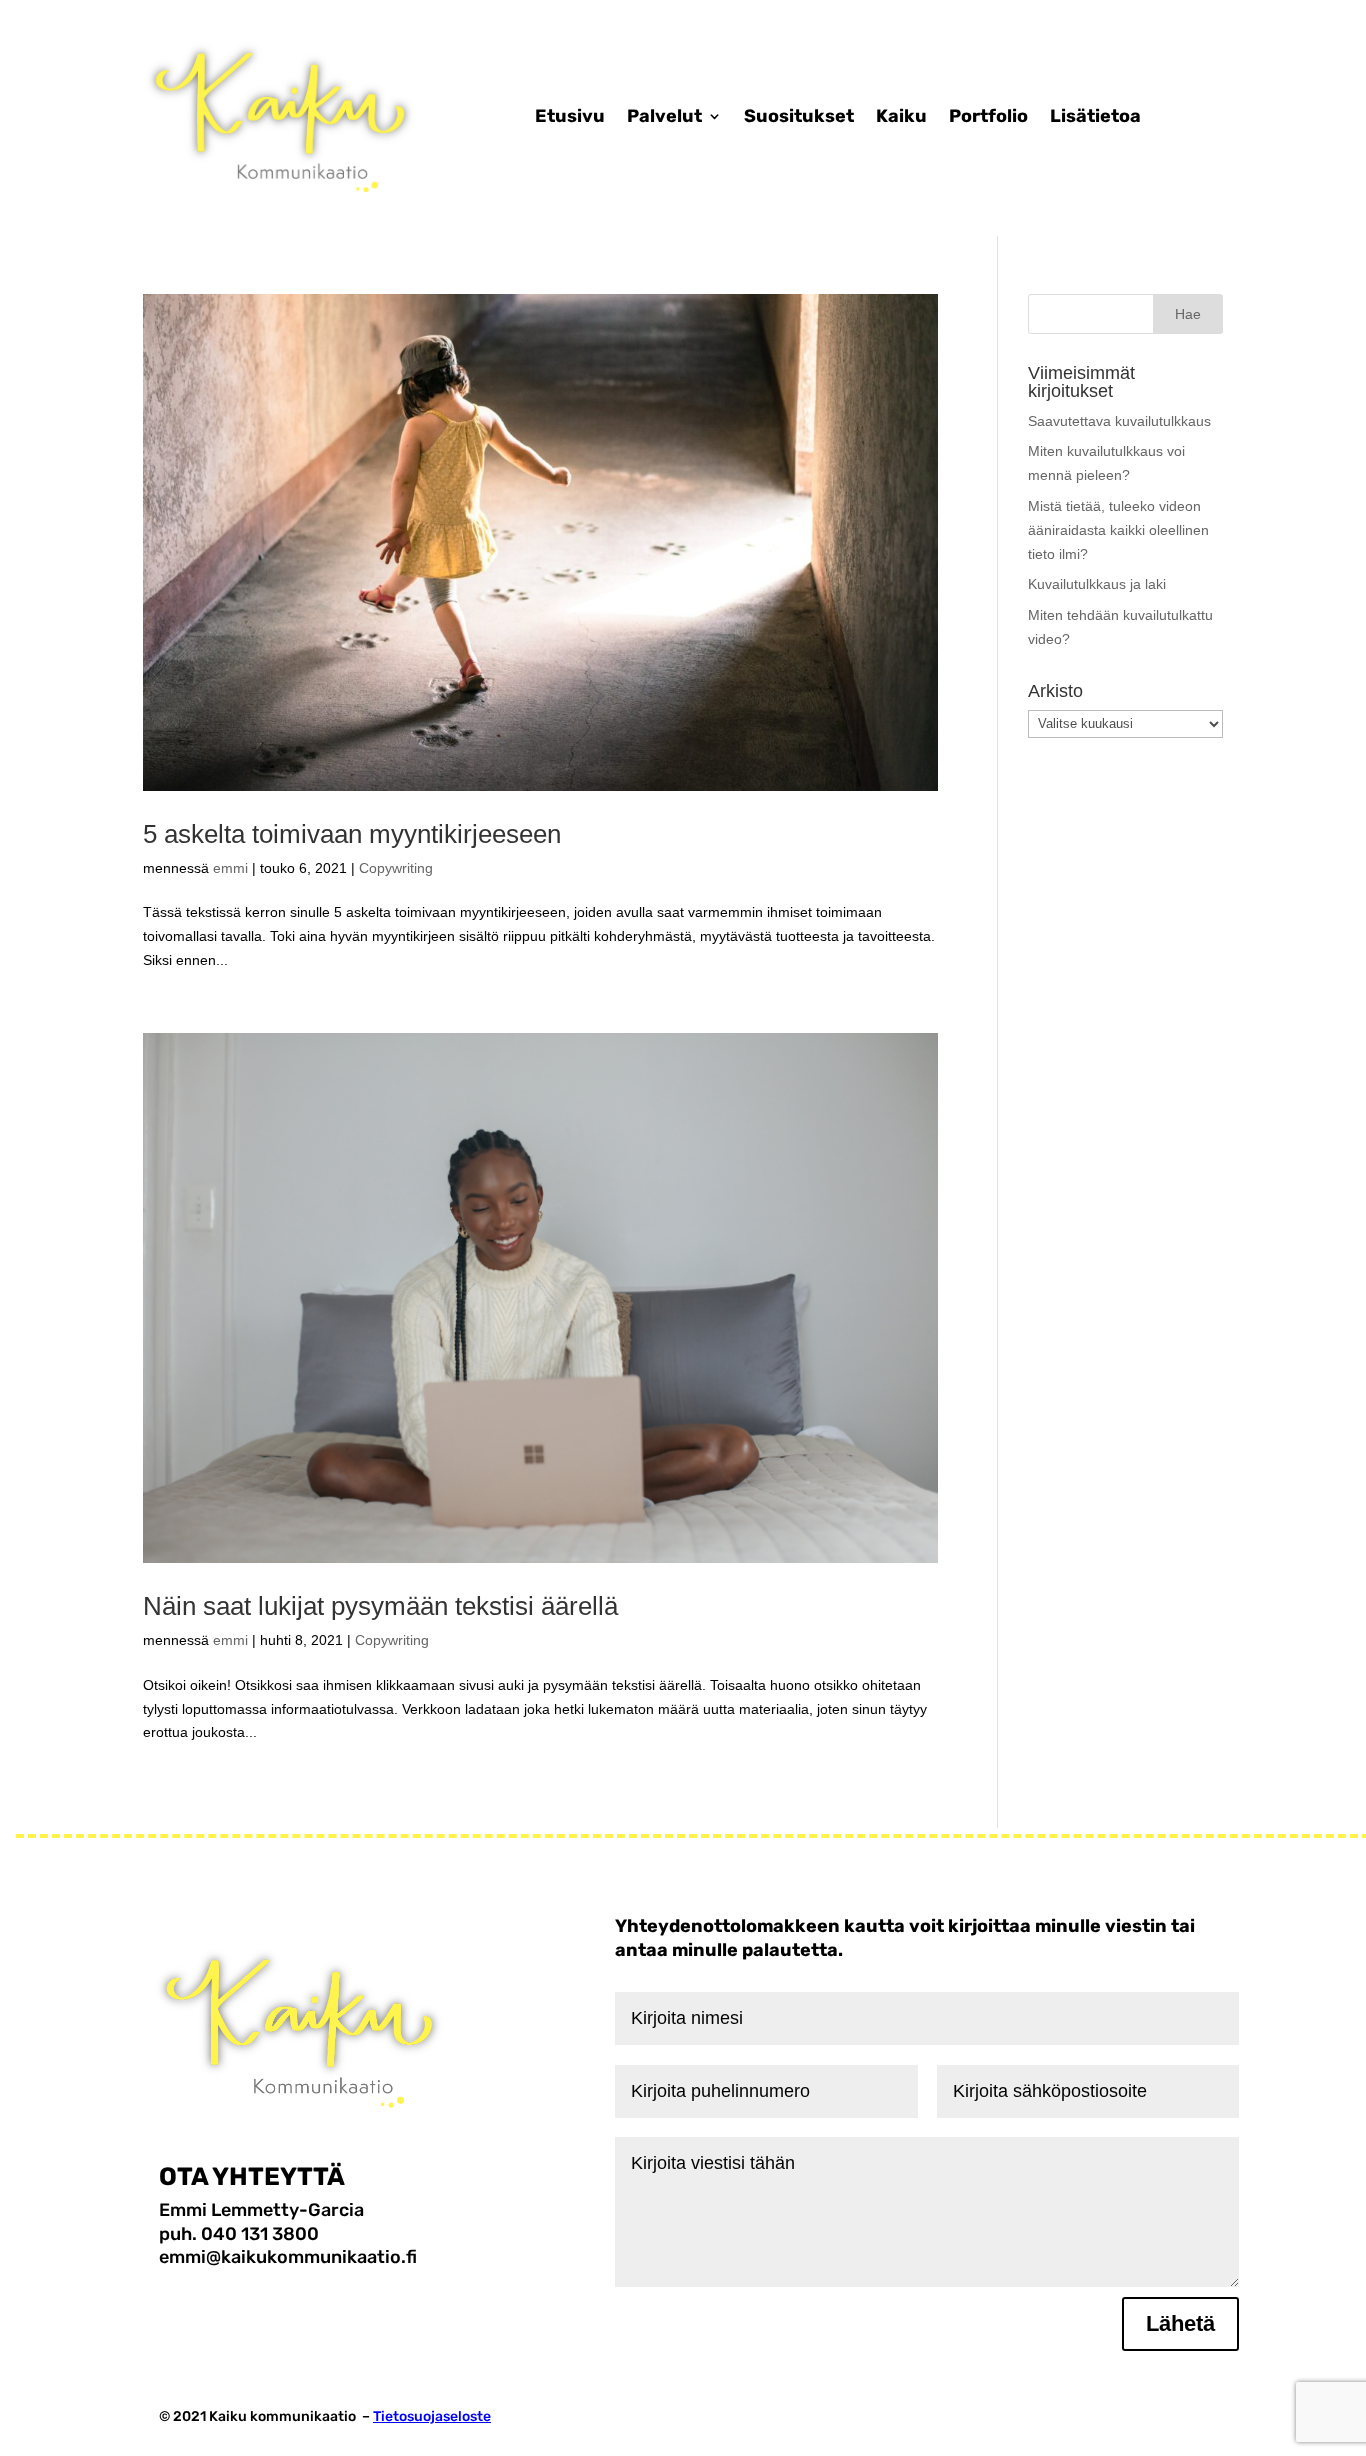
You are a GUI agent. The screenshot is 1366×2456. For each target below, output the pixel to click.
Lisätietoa (1095, 116)
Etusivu (570, 116)
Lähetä (1180, 2323)
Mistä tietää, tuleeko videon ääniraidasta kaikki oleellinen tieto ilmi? (1118, 530)
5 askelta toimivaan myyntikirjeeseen (352, 834)
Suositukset (799, 116)
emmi (230, 868)
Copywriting (396, 868)
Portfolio (988, 116)
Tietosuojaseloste (432, 2416)
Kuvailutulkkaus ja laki (1097, 584)
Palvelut (664, 116)
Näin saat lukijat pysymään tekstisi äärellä (380, 1606)
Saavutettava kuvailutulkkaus (1119, 421)
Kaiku (901, 116)
